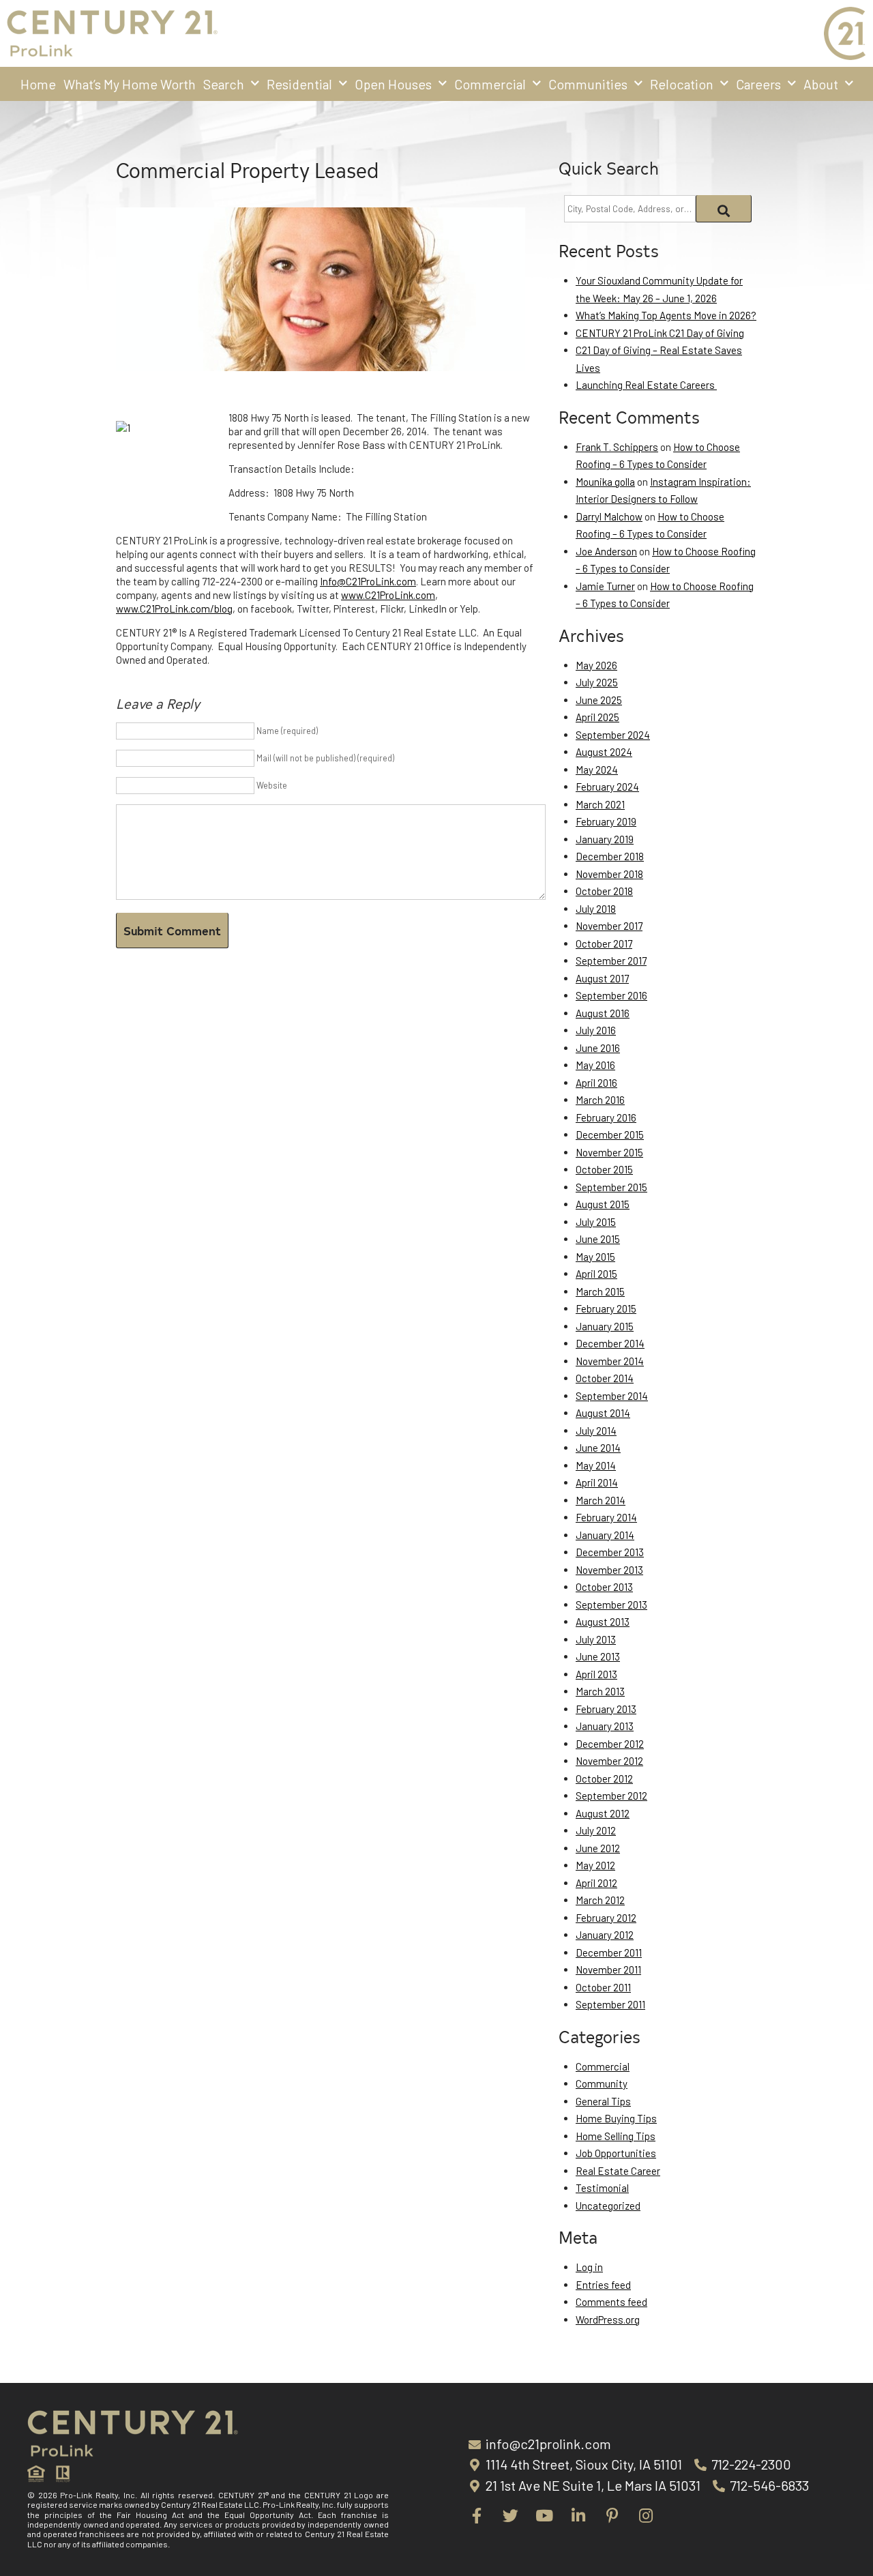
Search (224, 84)
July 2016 (596, 1030)
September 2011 (610, 2004)
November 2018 (609, 874)
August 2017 (602, 978)
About (821, 84)
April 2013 (596, 1674)
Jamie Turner (605, 586)
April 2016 (596, 1083)
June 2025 (599, 700)
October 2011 (603, 1987)
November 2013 (609, 1570)
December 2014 (610, 1343)
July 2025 (597, 682)
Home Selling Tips (616, 2136)
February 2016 (606, 1117)
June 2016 (598, 1048)
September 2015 (611, 1187)
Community (602, 2083)
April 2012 (596, 1883)
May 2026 (596, 665)
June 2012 (598, 1848)
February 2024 (607, 787)
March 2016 (600, 1100)
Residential (299, 84)
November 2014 (610, 1361)
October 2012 (604, 1779)
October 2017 (604, 943)
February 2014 (606, 1517)
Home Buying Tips (616, 2118)
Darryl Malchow (609, 516)
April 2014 (597, 1482)
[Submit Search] (724, 209)
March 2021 (600, 804)
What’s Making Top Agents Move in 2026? (666, 315)
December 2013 (610, 1552)
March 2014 (601, 1500)
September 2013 (611, 1605)
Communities (588, 84)
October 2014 (605, 1378)
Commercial (490, 84)
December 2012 (610, 1744)
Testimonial (602, 2188)
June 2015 (598, 1239)
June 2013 (598, 1656)
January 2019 (605, 839)
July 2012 (596, 1830)
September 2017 (611, 961)
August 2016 (603, 1013)
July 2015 (596, 1222)
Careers (758, 84)
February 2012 (606, 1918)
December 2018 (610, 856)
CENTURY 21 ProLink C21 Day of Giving (660, 333)
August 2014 (603, 1413)
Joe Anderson (606, 551)
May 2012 (595, 1865)
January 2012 (605, 1935)
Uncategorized (608, 2206)
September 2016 (611, 995)
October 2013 (604, 1587)
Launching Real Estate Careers (646, 385)
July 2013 (596, 1639)
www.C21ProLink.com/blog (174, 609)
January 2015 (605, 1326)
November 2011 (608, 1970)
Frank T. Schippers (617, 447)
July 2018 (596, 909)
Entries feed (603, 2285)
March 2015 (600, 1291)
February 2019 (606, 821)
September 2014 (612, 1396)
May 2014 (596, 1465)
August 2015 (603, 1204)
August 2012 (603, 1813)
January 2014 (605, 1535)
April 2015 (596, 1274)
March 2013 (600, 1691)
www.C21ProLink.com (388, 595)
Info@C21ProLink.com (368, 581)
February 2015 (606, 1308)
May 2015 (595, 1257)
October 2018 (604, 891)
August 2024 (604, 752)
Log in (589, 2267)
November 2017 (609, 926)
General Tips (603, 2101)
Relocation (682, 84)
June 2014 (598, 1448)
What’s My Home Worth (130, 84)
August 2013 (603, 1622)
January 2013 (605, 1726)
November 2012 (609, 1761)
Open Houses (393, 84)
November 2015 (609, 1152)
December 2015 (610, 1135)
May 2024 (597, 770)
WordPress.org (608, 2319)
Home (38, 84)
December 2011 (609, 1952)
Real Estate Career (618, 2171)
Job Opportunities (616, 2153)
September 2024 (613, 735)
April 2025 (597, 717)
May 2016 (595, 1065)
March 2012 (600, 1900)
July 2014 (596, 1431)
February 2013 (606, 1709)
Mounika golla (605, 482)
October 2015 (604, 1169)
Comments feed (611, 2302)
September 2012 (611, 1796)
